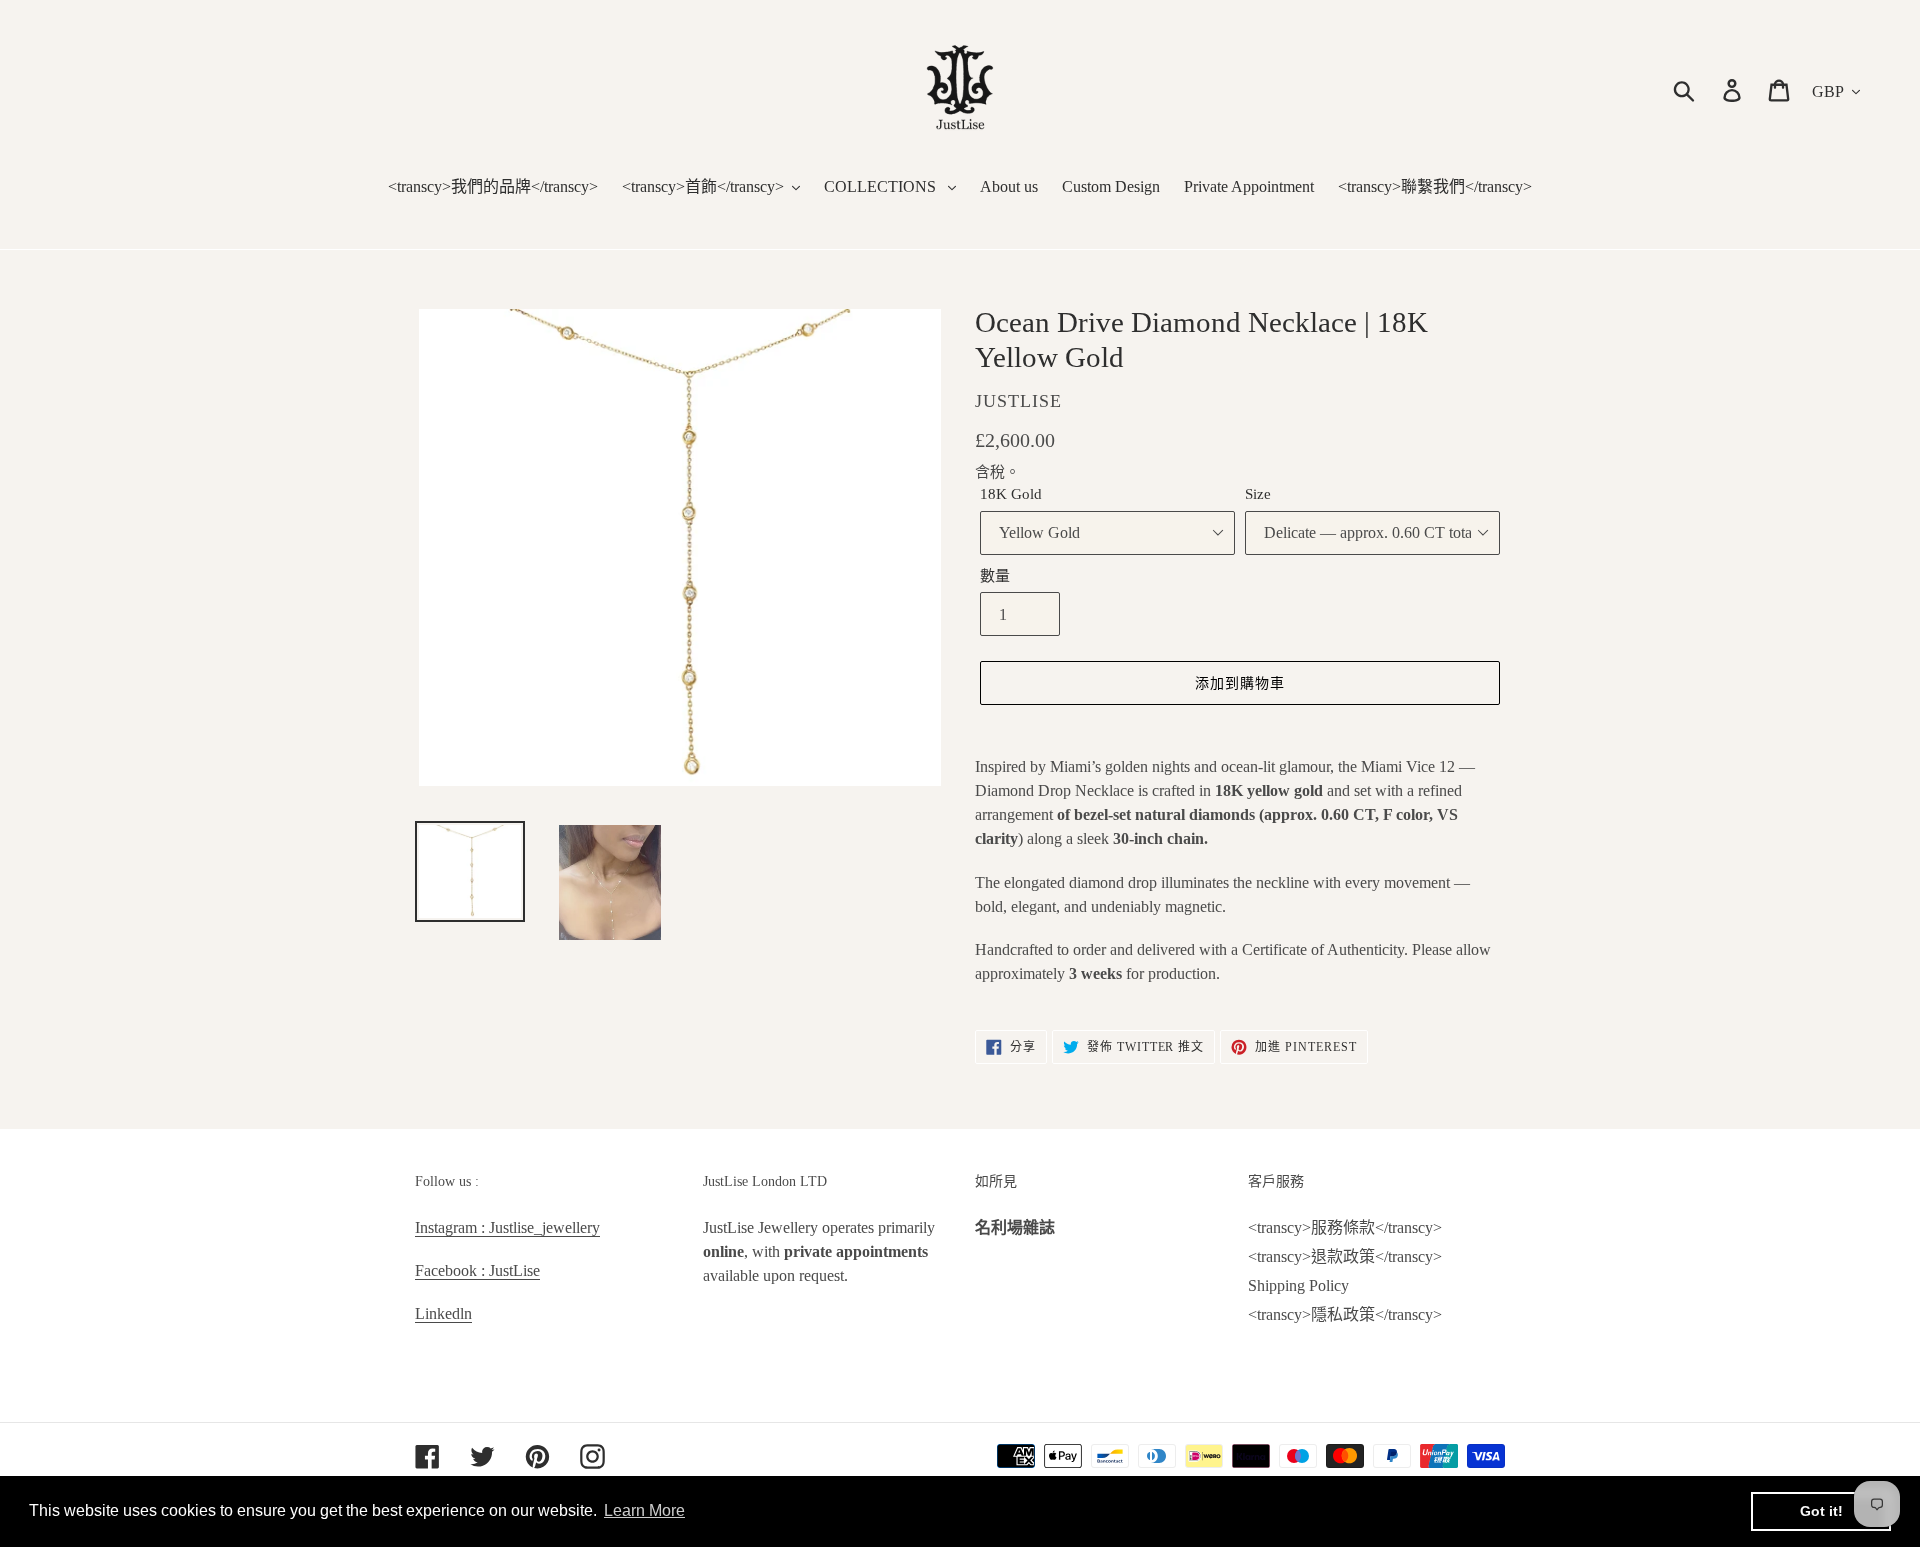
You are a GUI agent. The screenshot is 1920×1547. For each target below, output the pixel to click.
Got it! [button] (1821, 1511)
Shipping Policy (1298, 1285)
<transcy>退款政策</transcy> (1345, 1256)
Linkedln (443, 1313)
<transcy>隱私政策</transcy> (1345, 1314)
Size (1258, 494)
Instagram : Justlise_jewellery (507, 1227)
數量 (995, 576)
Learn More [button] (644, 1510)
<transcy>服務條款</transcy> (1345, 1227)
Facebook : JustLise (477, 1270)
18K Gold (1011, 494)
